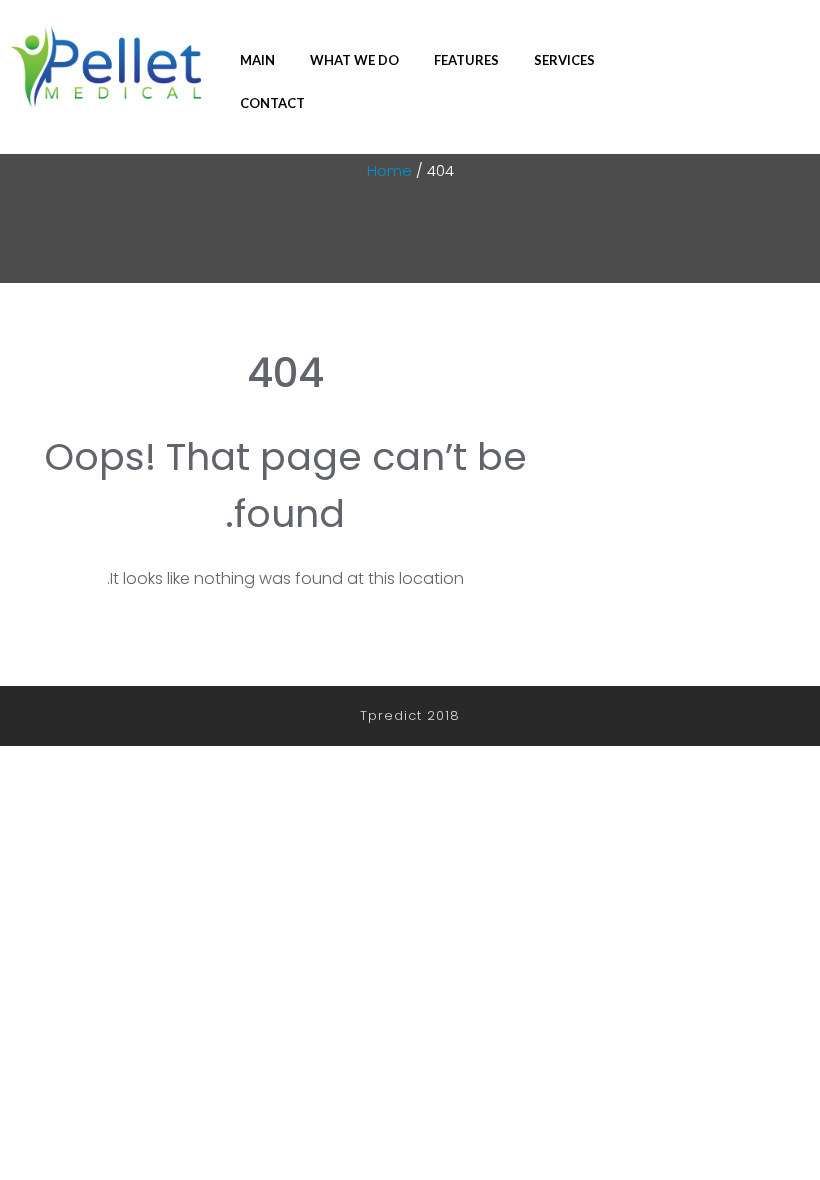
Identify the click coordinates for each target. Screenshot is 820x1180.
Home (389, 170)
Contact (272, 103)
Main (257, 60)
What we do (354, 60)
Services (564, 60)
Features (466, 60)
